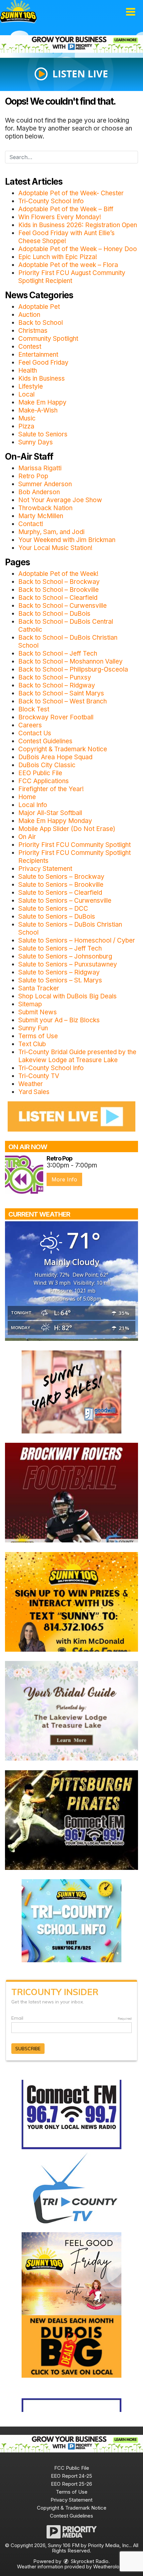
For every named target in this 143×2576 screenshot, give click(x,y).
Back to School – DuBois (54, 614)
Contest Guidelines (45, 741)
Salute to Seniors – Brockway (61, 877)
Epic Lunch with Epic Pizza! (58, 257)
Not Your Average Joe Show (60, 500)
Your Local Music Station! (55, 548)
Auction (29, 315)
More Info (64, 1179)
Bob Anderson (39, 492)
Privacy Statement (45, 869)
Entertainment (38, 355)
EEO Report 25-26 (71, 2484)
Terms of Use (38, 1036)
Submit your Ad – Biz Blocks (59, 1020)
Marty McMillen (41, 516)
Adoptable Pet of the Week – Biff (66, 209)
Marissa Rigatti (40, 468)
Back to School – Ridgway (57, 685)
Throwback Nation (45, 508)
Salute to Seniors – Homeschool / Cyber (77, 940)
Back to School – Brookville (59, 590)
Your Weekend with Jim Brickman (67, 540)
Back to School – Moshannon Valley (71, 661)
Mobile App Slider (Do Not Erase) (67, 829)
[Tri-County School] (71, 1920)
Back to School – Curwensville (63, 606)
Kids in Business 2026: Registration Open (78, 225)
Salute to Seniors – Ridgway (59, 972)
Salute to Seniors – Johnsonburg (65, 956)
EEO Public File (40, 773)
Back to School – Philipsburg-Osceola (73, 669)
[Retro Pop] (24, 1175)
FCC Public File (72, 2468)
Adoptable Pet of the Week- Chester (71, 193)
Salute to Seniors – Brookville (61, 885)
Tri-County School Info (51, 201)
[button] (131, 12)
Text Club (32, 1044)
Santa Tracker (39, 988)
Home (27, 797)
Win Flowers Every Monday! (60, 217)
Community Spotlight (48, 339)
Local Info (33, 805)
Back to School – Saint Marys (61, 693)
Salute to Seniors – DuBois (57, 917)
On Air (27, 837)
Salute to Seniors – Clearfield (60, 893)
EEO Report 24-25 (71, 2476)
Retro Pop (33, 476)
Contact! (31, 524)
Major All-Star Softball (50, 813)
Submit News (38, 1012)
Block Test (34, 709)
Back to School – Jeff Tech (58, 653)
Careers (30, 725)
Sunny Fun (33, 1028)
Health (28, 370)
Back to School (41, 323)
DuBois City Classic (47, 765)
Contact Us (35, 733)
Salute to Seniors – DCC (53, 909)
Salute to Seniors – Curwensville (65, 901)
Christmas (33, 331)
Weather (31, 1084)
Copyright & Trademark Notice (63, 749)
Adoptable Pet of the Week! (58, 574)
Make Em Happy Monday (55, 821)
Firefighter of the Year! (51, 789)
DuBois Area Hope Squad (55, 757)
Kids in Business (42, 378)
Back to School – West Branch (63, 701)
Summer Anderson (45, 484)
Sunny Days (36, 442)
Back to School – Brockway (59, 582)
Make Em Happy (42, 402)
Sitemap (30, 1004)
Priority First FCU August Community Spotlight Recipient (72, 277)
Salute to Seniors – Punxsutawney (68, 964)
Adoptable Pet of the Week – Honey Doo (78, 249)
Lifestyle (31, 386)
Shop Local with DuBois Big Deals (68, 996)
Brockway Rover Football (56, 717)
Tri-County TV (39, 1076)
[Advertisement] (71, 44)
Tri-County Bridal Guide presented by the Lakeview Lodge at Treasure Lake (77, 1056)
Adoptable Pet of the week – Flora (68, 265)
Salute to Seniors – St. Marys (60, 980)
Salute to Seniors (43, 434)
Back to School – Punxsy (55, 677)
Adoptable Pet (39, 307)
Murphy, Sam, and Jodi (51, 532)
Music (27, 418)
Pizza (26, 426)
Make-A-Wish (38, 410)
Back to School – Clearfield (58, 598)
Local (26, 394)
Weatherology (109, 2567)
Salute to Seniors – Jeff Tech (60, 948)
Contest (30, 347)
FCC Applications (44, 781)
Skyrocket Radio (89, 2561)
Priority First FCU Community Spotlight (74, 845)
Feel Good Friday (43, 363)
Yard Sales (34, 1092)
